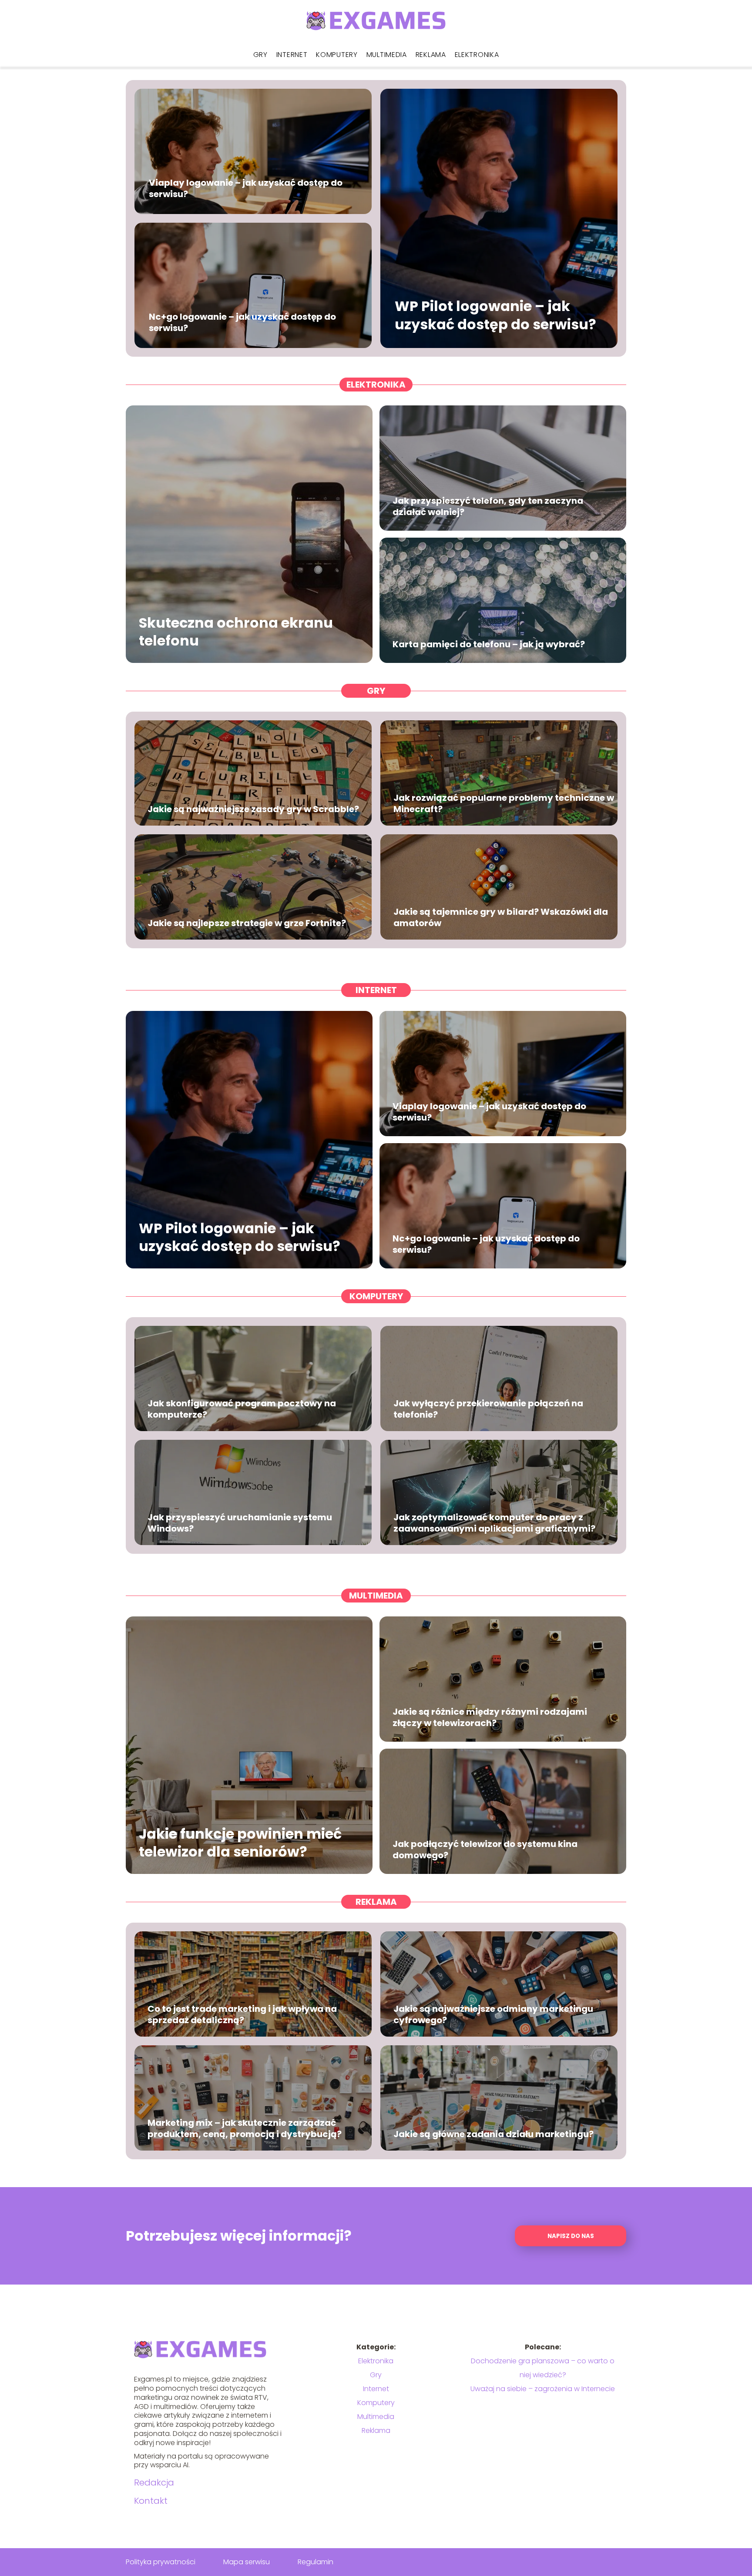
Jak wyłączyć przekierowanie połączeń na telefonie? (488, 1409)
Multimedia (387, 55)
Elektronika (477, 55)
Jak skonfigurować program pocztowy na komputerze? (242, 1409)
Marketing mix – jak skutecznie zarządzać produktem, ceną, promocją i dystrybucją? (245, 2128)
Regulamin (316, 2562)
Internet (292, 55)
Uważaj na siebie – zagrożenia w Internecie (543, 2389)
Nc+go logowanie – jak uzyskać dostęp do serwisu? (242, 322)
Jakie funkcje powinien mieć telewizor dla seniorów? (240, 1842)
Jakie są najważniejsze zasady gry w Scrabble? (253, 809)
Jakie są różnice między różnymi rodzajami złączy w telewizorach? (490, 1717)
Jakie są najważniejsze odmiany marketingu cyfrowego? (493, 2014)
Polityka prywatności (161, 2562)
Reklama (431, 55)
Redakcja (154, 2482)
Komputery (337, 55)
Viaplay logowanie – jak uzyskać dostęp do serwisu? (246, 188)
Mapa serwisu (247, 2562)
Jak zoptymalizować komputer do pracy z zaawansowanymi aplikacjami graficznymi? (494, 1523)
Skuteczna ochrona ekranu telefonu (236, 631)
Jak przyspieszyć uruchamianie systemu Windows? (240, 1523)
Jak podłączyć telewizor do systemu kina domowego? (485, 1850)
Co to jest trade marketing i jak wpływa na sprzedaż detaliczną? (242, 2014)
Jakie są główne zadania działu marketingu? (493, 2134)
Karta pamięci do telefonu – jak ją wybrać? (489, 644)
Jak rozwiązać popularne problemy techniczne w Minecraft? (504, 803)
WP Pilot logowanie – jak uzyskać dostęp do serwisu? (495, 316)
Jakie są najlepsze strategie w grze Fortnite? (247, 923)
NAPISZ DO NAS (571, 2236)
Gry (260, 55)
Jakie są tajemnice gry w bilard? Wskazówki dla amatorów (501, 917)
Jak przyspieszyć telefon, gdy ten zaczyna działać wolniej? (488, 506)
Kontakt (151, 2501)
